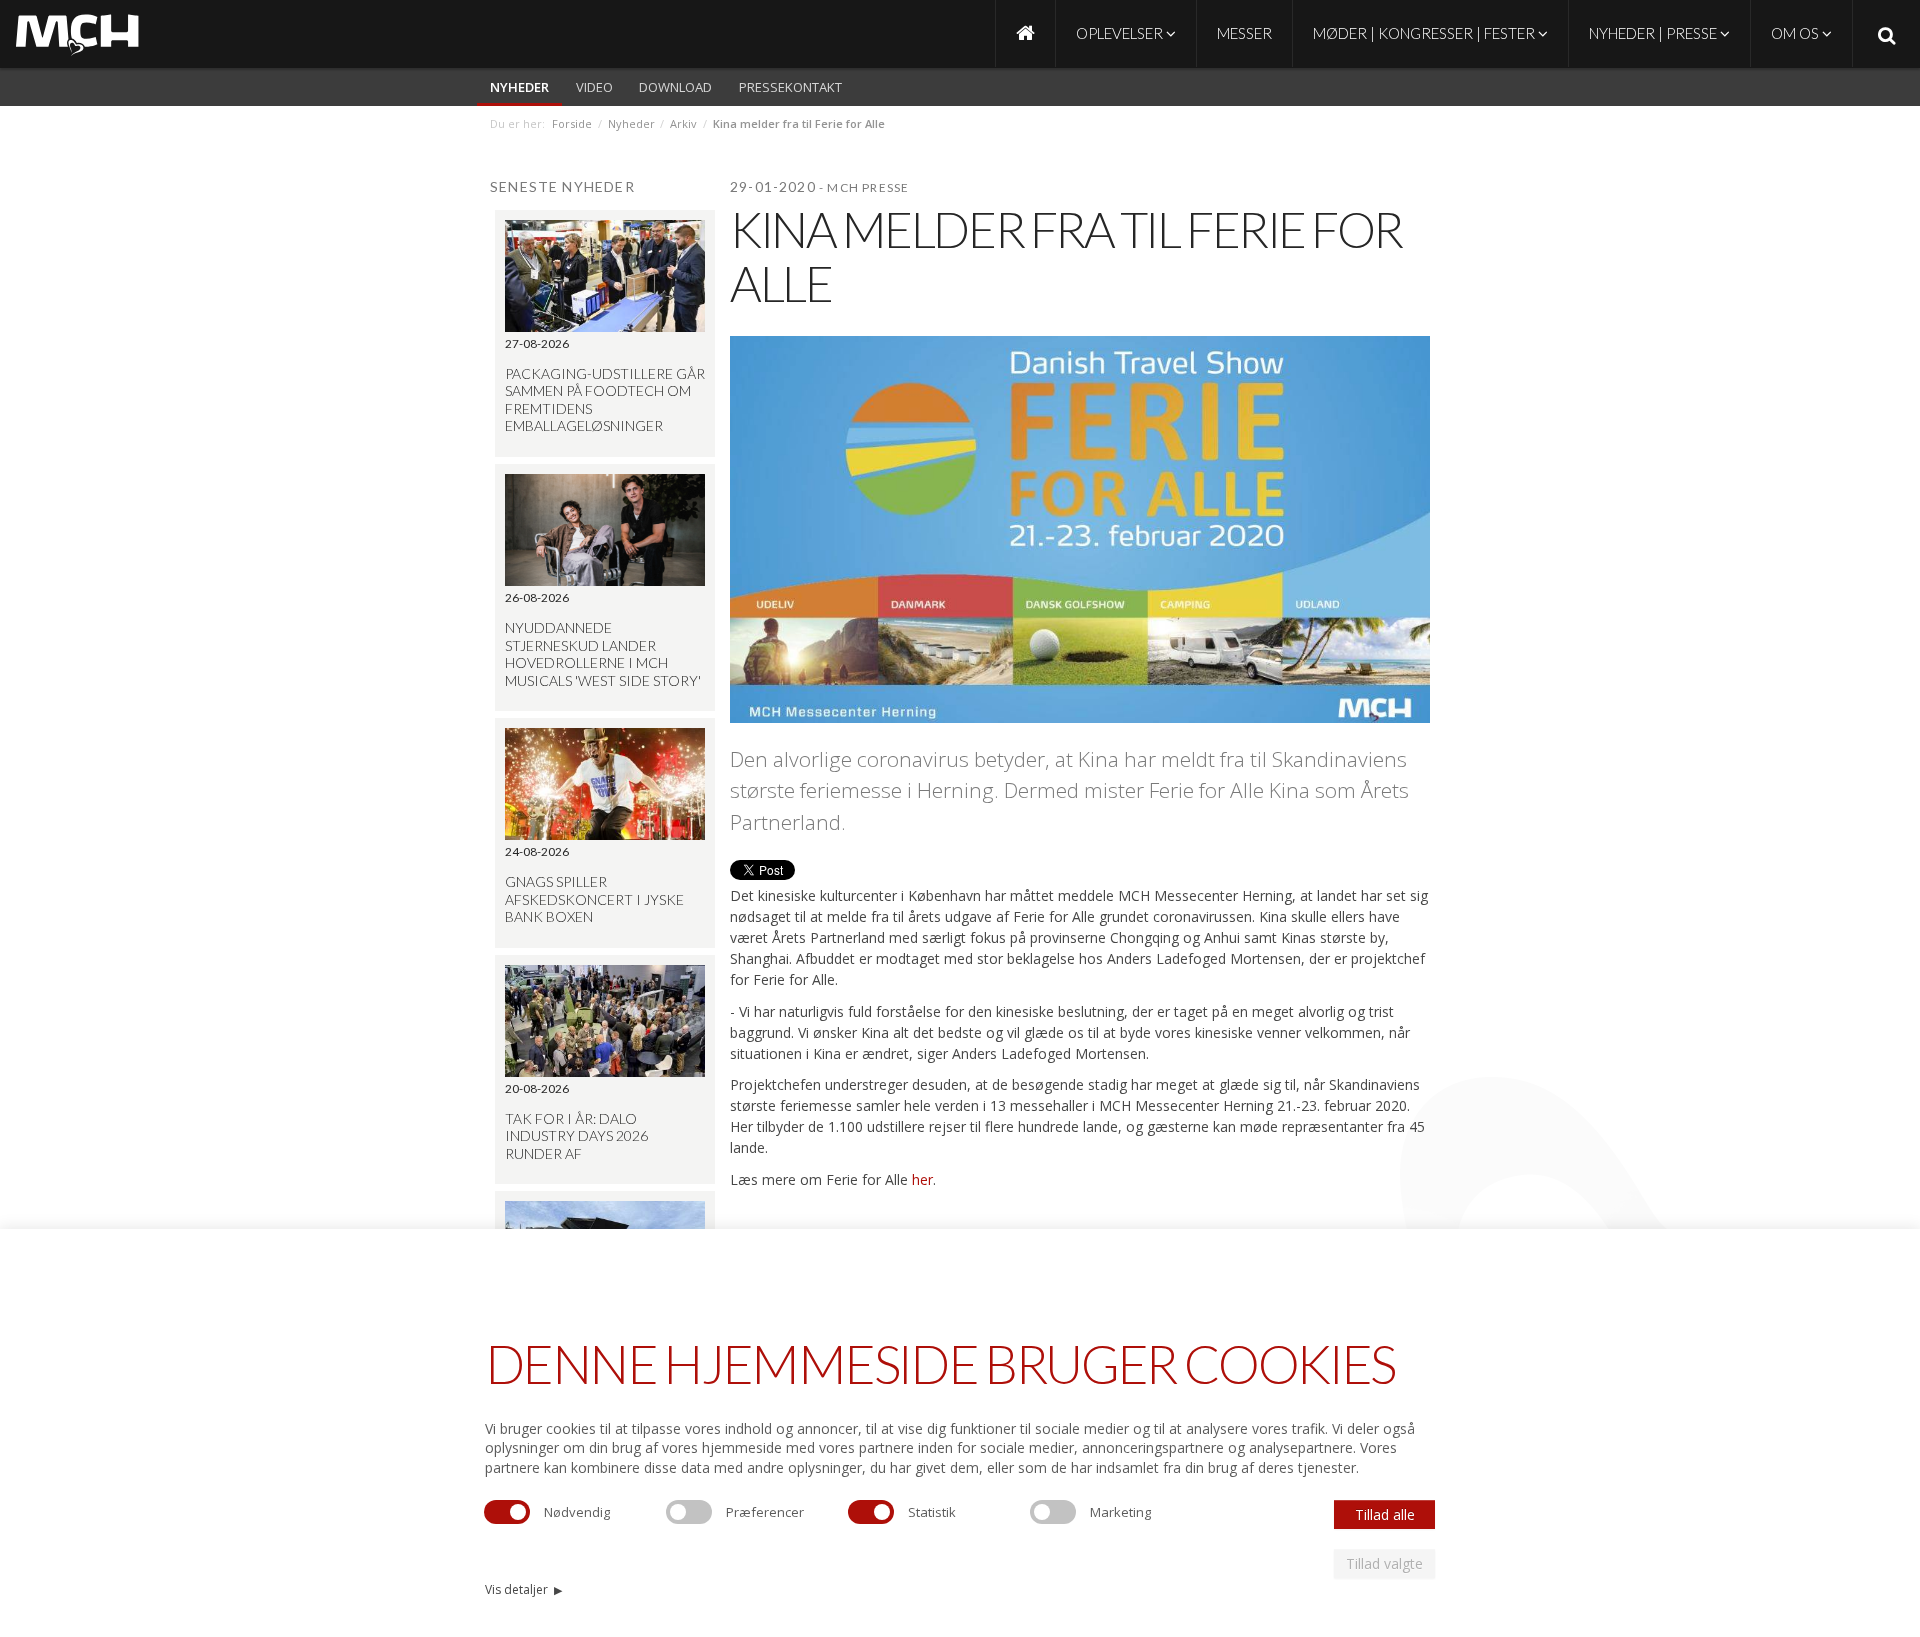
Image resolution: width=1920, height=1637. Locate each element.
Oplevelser (1121, 33)
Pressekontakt (790, 87)
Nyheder (519, 87)
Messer (1244, 33)
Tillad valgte (1384, 1563)
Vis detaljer (523, 1589)
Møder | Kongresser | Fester (1425, 33)
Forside (572, 123)
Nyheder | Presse (1654, 33)
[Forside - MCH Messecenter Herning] (1025, 33)
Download (675, 87)
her (922, 1179)
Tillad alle (1385, 1514)
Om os (1796, 33)
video (594, 87)
